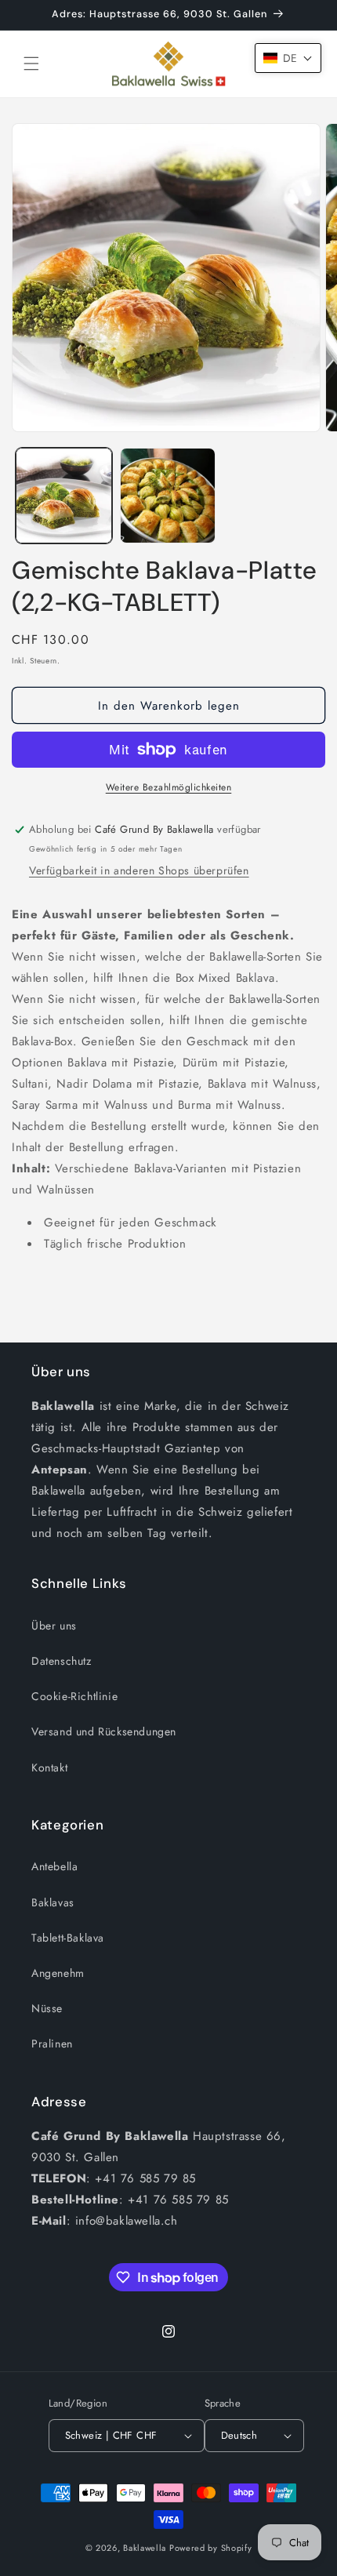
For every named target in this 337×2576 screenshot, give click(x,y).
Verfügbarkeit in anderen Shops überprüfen (139, 870)
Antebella (54, 1866)
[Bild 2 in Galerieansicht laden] (168, 496)
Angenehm (58, 1973)
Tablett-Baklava (68, 1938)
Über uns (54, 1626)
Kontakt (49, 1768)
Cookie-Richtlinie (74, 1696)
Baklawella (145, 2548)
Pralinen (52, 2044)
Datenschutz (62, 1661)
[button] (31, 64)
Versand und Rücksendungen (104, 1731)
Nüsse (47, 2008)
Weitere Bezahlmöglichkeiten (169, 787)
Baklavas (53, 1902)
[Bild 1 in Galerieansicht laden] (64, 496)
